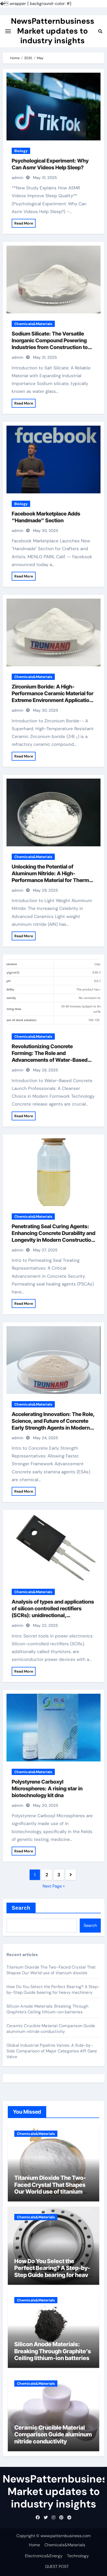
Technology (78, 2556)
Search (21, 1908)
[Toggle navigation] (8, 31)
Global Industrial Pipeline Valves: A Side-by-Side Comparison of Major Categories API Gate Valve (52, 2051)
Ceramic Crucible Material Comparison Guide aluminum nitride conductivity (51, 2029)
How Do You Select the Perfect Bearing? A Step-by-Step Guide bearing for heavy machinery (53, 1990)
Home (34, 2545)
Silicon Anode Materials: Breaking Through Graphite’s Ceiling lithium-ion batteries (47, 2009)
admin (18, 178)
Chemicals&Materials (33, 324)
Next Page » (54, 1886)
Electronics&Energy (44, 2556)
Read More (24, 223)
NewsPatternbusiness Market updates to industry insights (53, 31)
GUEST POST (57, 2566)
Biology (21, 151)
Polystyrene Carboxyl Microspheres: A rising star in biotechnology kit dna (47, 1789)
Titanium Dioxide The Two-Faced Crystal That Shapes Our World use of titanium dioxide (51, 1970)
